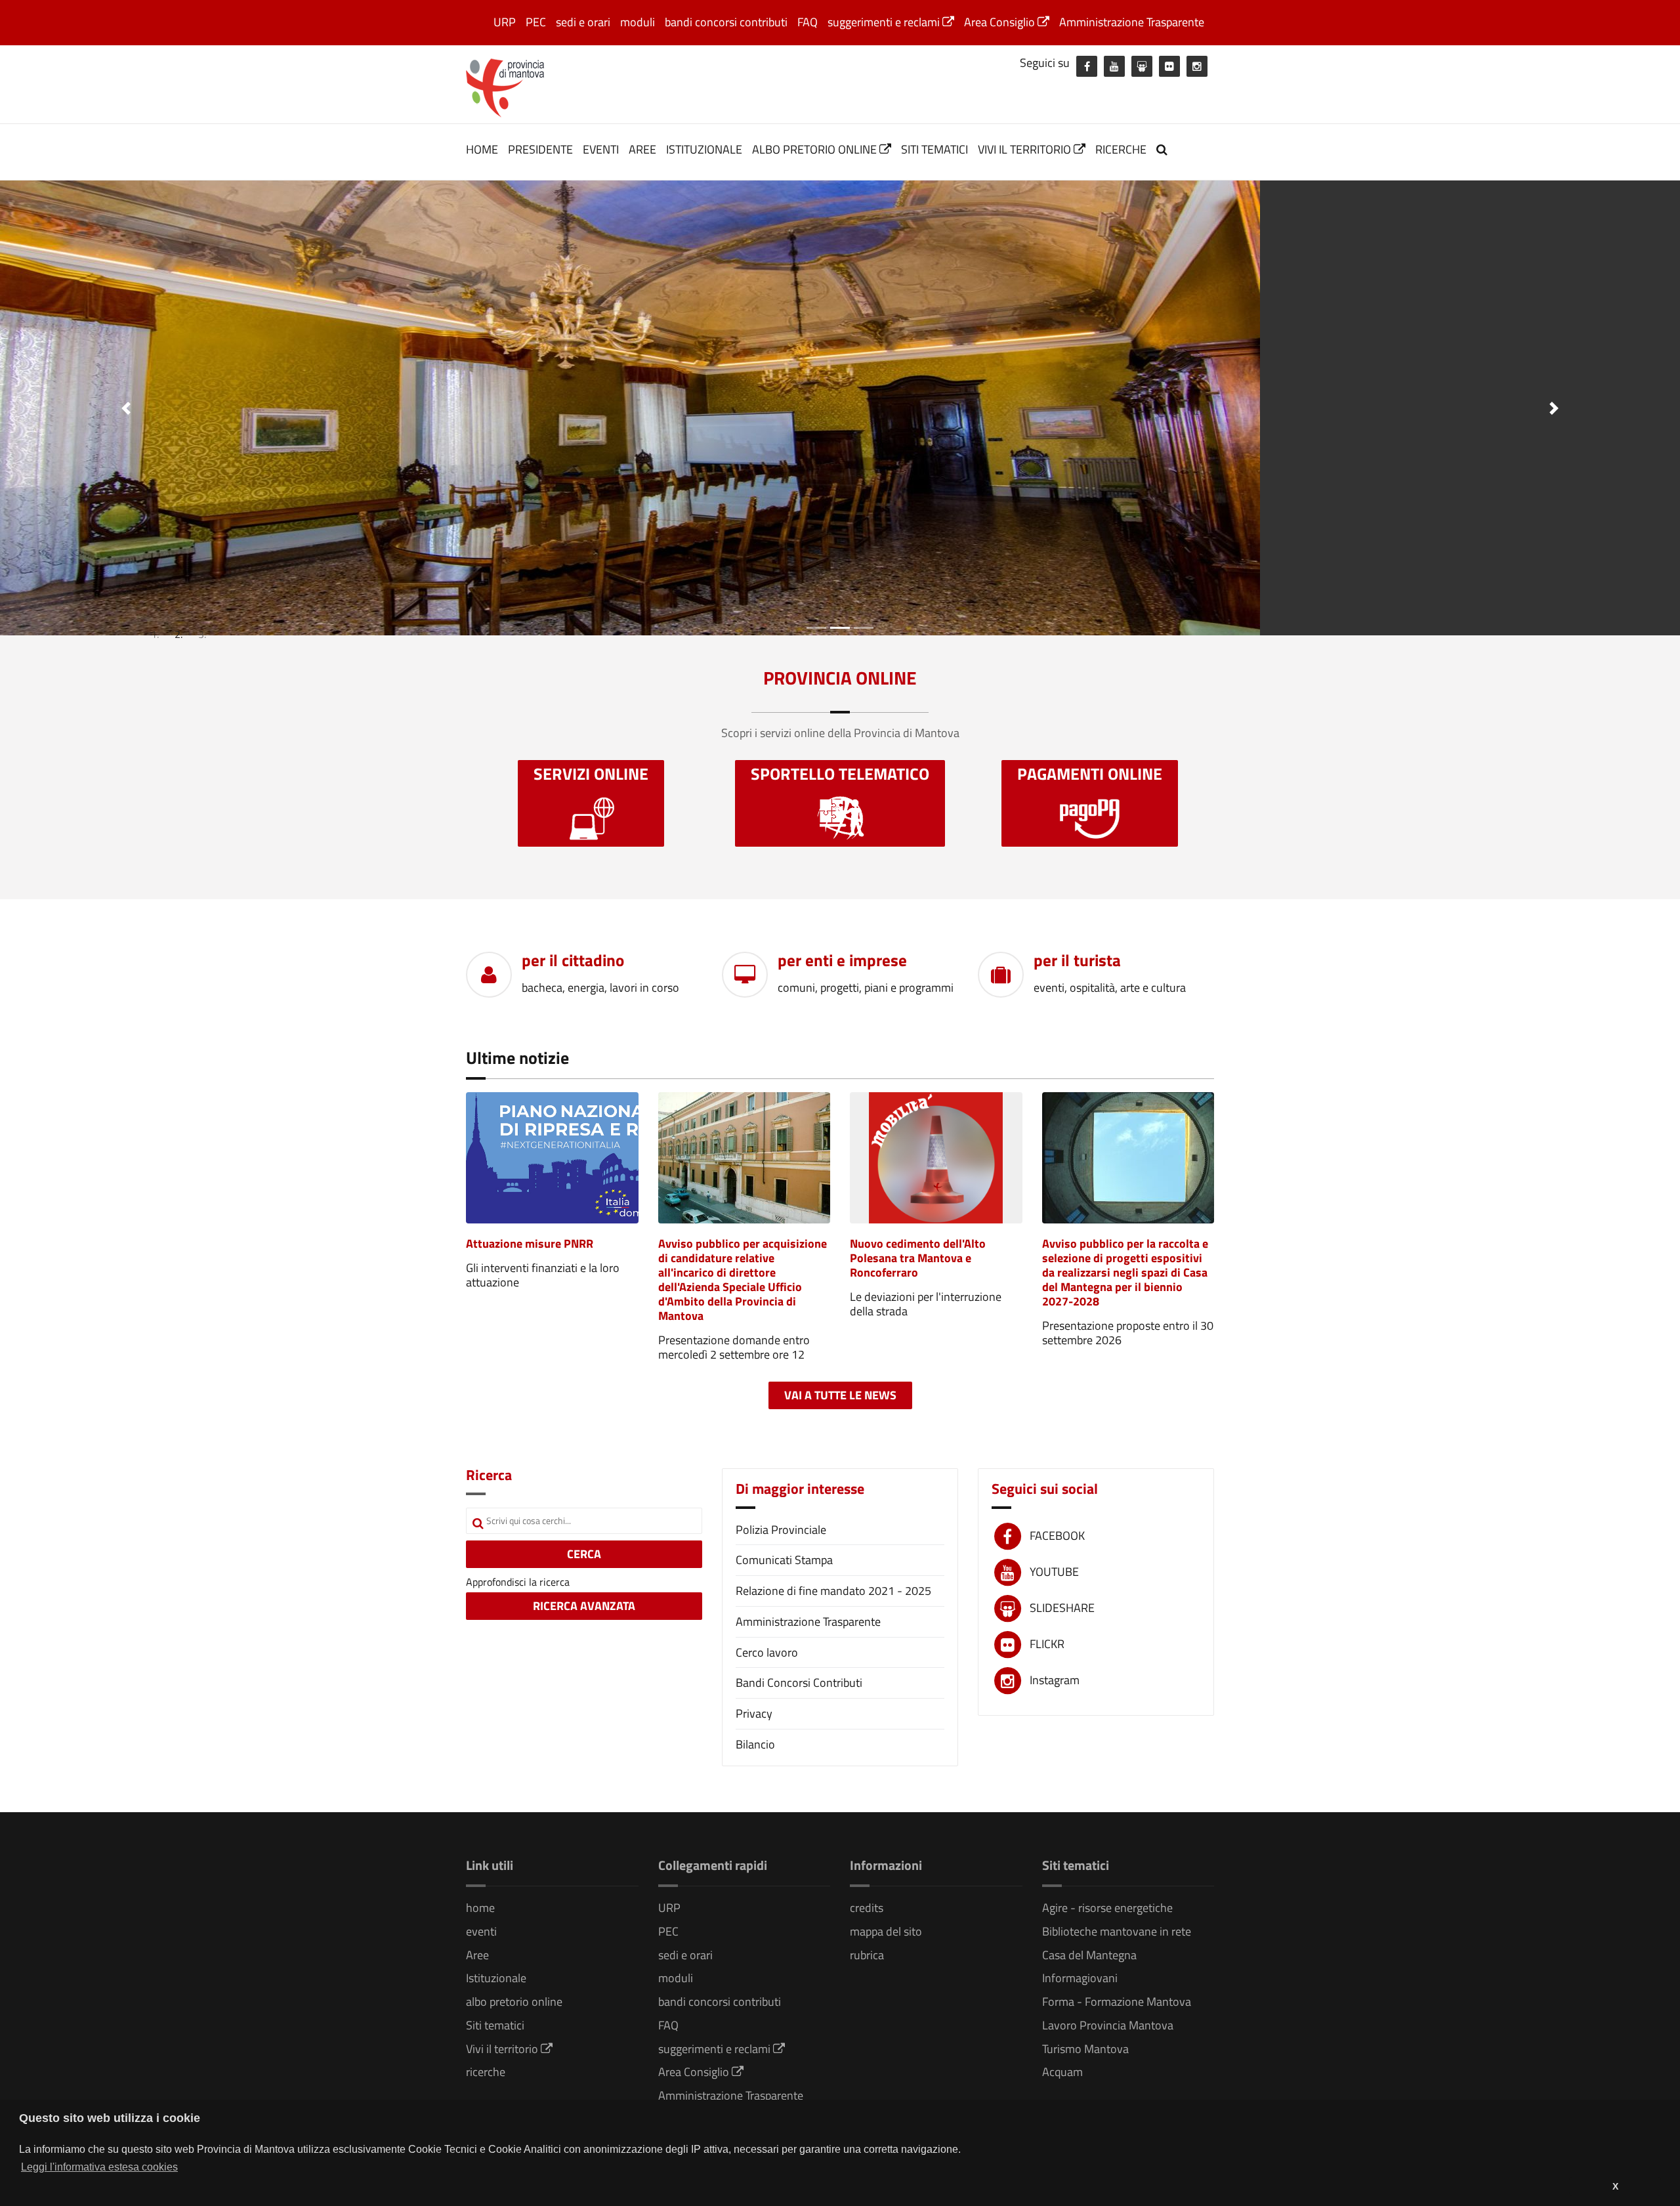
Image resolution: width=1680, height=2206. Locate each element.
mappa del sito (886, 1931)
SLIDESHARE (1062, 1608)
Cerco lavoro (767, 1652)
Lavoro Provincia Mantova (1108, 2025)
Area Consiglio (1001, 22)
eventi (601, 149)
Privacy (754, 1713)
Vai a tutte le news (840, 1395)
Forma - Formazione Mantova (1117, 2002)
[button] (126, 408)
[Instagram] (1197, 66)
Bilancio (755, 1744)
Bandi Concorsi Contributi (799, 1683)
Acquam (1062, 2072)
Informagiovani (1080, 1978)
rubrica (867, 1955)
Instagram (1055, 1680)
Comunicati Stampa (784, 1560)
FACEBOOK (1057, 1536)
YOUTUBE (1054, 1572)
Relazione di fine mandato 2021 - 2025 (833, 1591)
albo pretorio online (816, 149)
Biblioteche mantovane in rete (1117, 1931)
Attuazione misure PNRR (530, 1243)
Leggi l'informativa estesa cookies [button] (99, 2167)
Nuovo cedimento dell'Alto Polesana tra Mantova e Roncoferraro (918, 1258)
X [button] (1615, 2186)
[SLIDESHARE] (1142, 66)
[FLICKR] (1169, 66)
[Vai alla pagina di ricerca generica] (1164, 149)
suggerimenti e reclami (885, 22)
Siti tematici (934, 149)
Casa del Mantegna (1089, 1955)
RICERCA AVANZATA (584, 1606)
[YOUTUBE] (1114, 66)
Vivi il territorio (1026, 149)
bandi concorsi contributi (726, 22)
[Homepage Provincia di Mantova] (505, 87)
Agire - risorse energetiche (1107, 1908)
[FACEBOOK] (1087, 66)
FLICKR (1047, 1644)
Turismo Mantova (1085, 2049)
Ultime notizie (517, 1058)
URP (505, 22)
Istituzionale (704, 149)
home (482, 149)
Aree (642, 149)
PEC (536, 22)
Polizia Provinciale (781, 1530)
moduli (638, 22)
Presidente (540, 149)
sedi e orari (583, 22)
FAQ (808, 22)
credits (867, 1908)
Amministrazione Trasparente (1132, 22)
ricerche (1121, 149)
